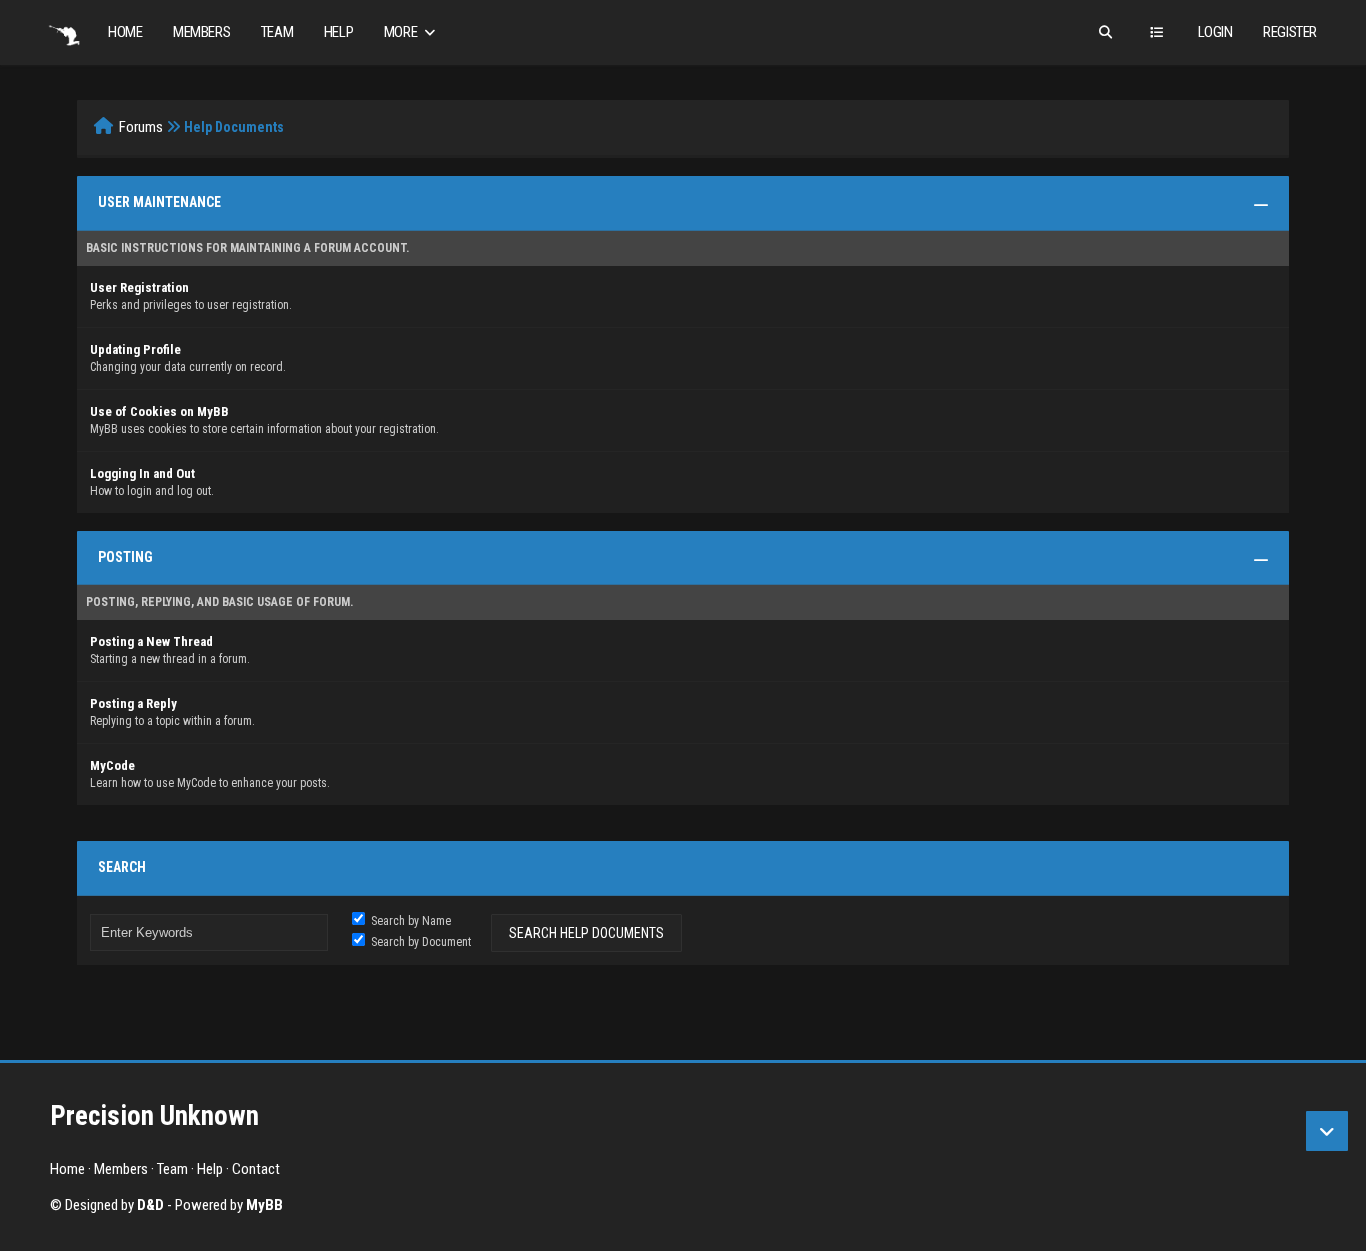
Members (201, 32)
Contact (256, 1169)
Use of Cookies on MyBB (159, 411)
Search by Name (409, 921)
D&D (150, 1205)
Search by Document (419, 942)
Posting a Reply (133, 703)
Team (277, 32)
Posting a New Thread (151, 641)
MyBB (264, 1205)
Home (125, 32)
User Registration (139, 287)
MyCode (112, 765)
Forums (141, 127)
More (402, 32)
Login (1215, 32)
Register (1290, 32)
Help (338, 32)
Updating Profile (135, 349)
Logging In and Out (142, 473)
